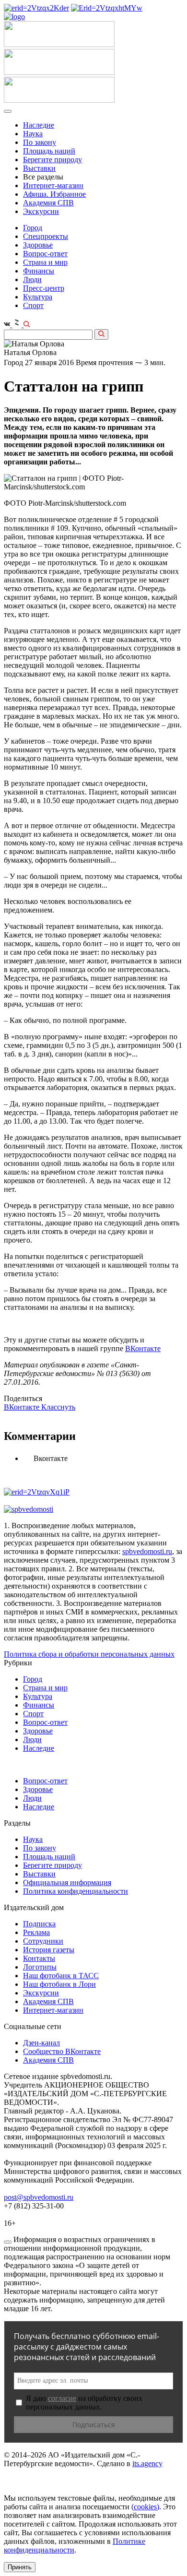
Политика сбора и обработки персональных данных (89, 1654)
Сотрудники (43, 1941)
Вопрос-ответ (45, 254)
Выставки (39, 168)
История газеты (49, 1950)
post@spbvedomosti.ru (39, 2197)
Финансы (39, 271)
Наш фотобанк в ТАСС (61, 1976)
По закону (40, 142)
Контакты (39, 1958)
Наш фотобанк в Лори (59, 1984)
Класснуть (58, 1407)
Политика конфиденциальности (76, 1891)
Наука (33, 134)
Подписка (39, 1924)
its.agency (147, 2463)
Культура (38, 297)
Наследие (39, 125)
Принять (20, 2567)
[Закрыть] (8, 2242)
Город (33, 228)
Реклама (36, 1932)
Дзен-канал (41, 2043)
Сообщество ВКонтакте (62, 2051)
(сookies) (145, 2507)
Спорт (33, 305)
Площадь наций (49, 151)
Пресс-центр (44, 288)
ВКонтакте (143, 1348)
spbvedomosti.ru (147, 1551)
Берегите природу (53, 160)
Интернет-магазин (53, 185)
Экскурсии (41, 211)
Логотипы (40, 1967)
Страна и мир (45, 262)
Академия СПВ (48, 203)
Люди (32, 279)
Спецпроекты (46, 236)
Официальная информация (67, 1882)
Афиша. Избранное (54, 194)
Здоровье (38, 245)
